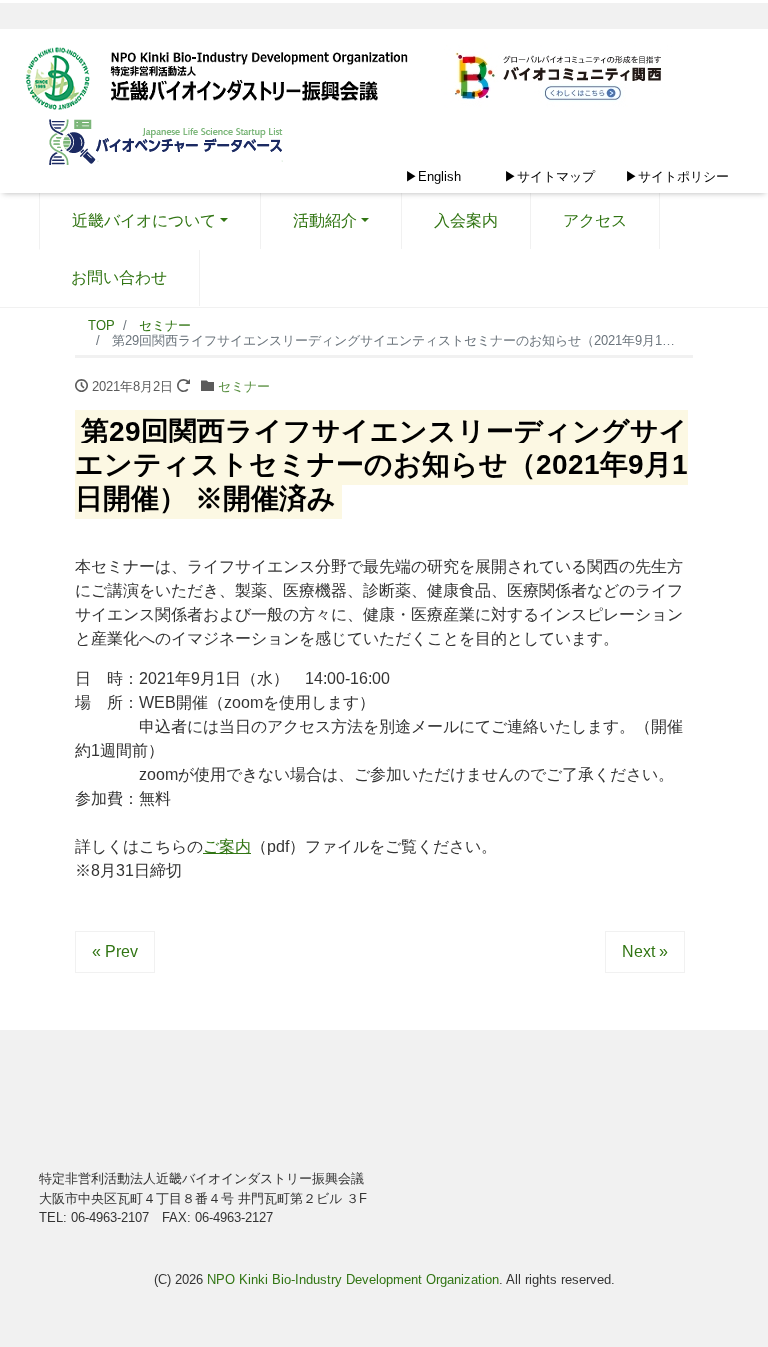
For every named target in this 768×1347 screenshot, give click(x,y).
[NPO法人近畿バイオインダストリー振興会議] (224, 81)
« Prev (115, 951)
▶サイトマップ (549, 176)
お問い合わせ (119, 277)
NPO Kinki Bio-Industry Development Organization (353, 1279)
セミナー (244, 386)
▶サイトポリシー (677, 176)
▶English (433, 176)
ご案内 (227, 846)
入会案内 (466, 220)
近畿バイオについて (144, 220)
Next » (645, 951)
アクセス (595, 220)
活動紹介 (325, 220)
